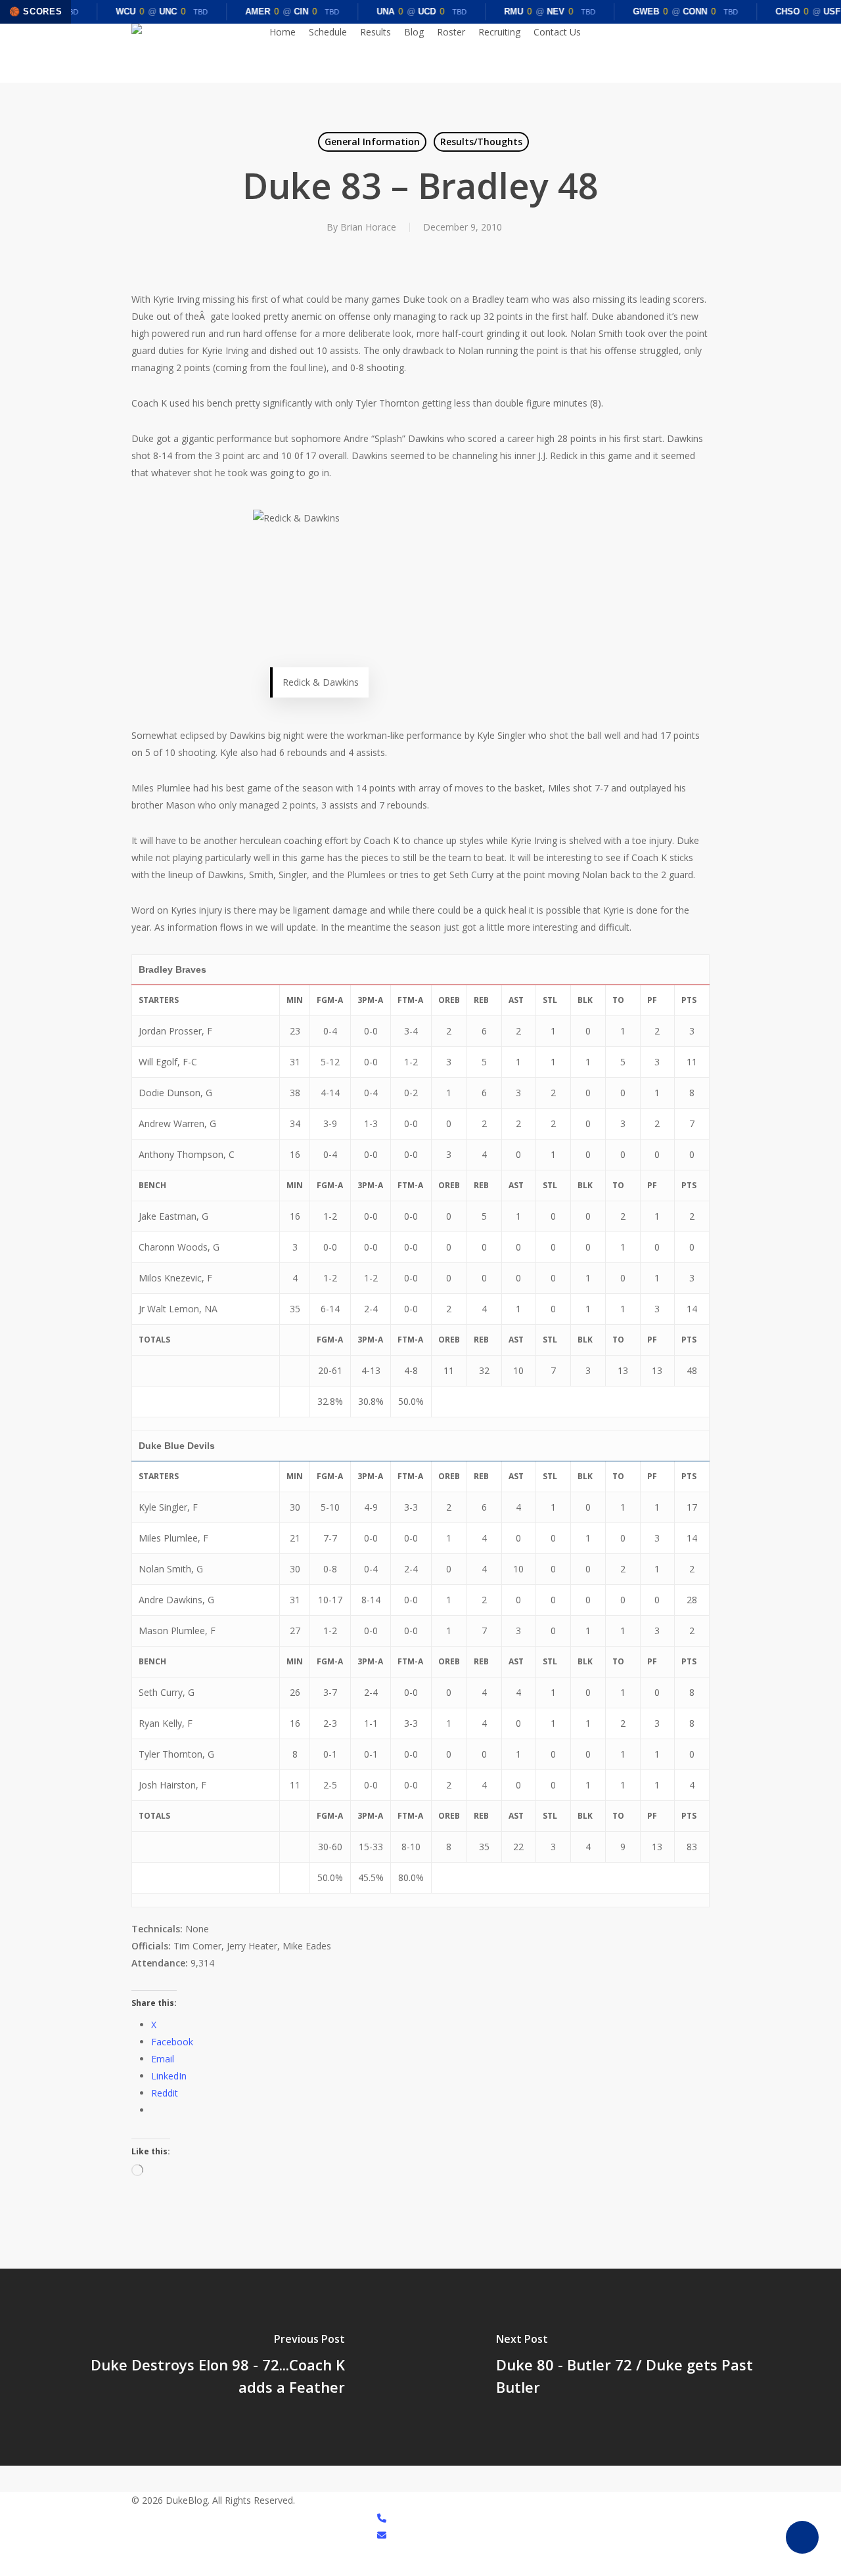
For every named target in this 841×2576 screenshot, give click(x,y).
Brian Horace (368, 227)
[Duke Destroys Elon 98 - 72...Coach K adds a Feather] (210, 2367)
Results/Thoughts (481, 142)
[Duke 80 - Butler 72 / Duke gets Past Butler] (631, 2367)
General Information (372, 142)
